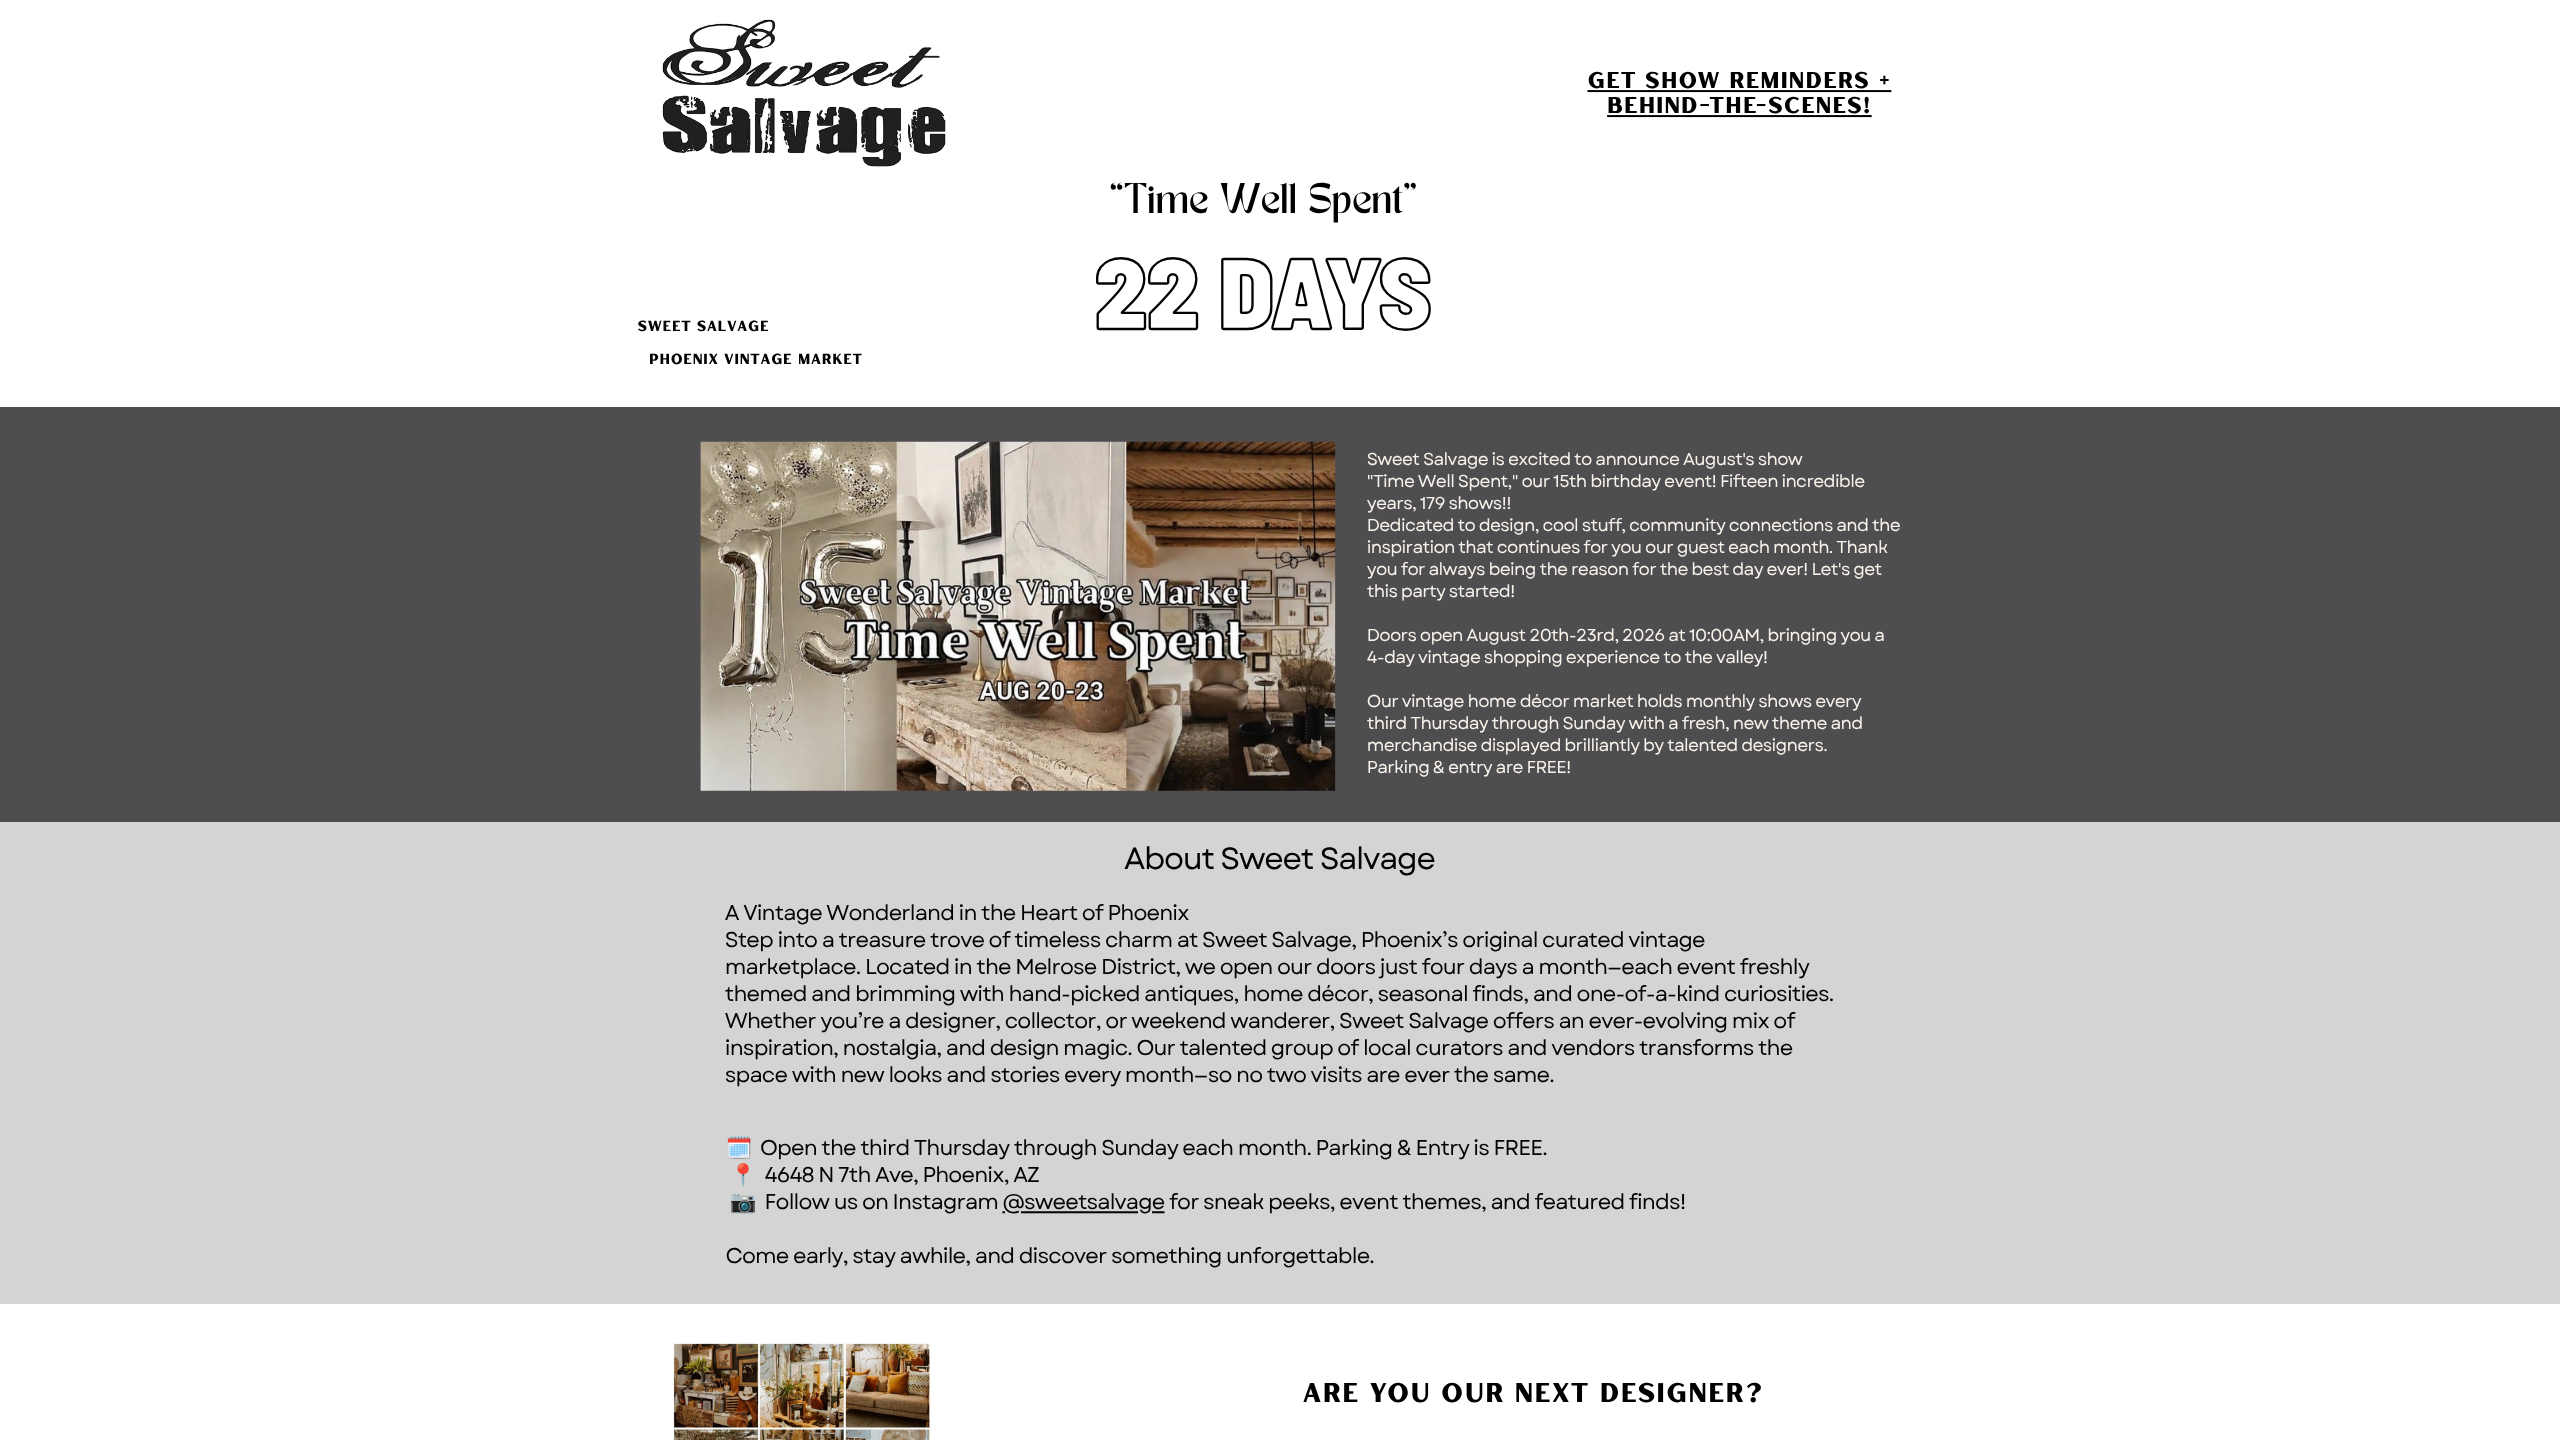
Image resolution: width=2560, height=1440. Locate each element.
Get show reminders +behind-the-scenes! (1739, 92)
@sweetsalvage (1083, 1202)
